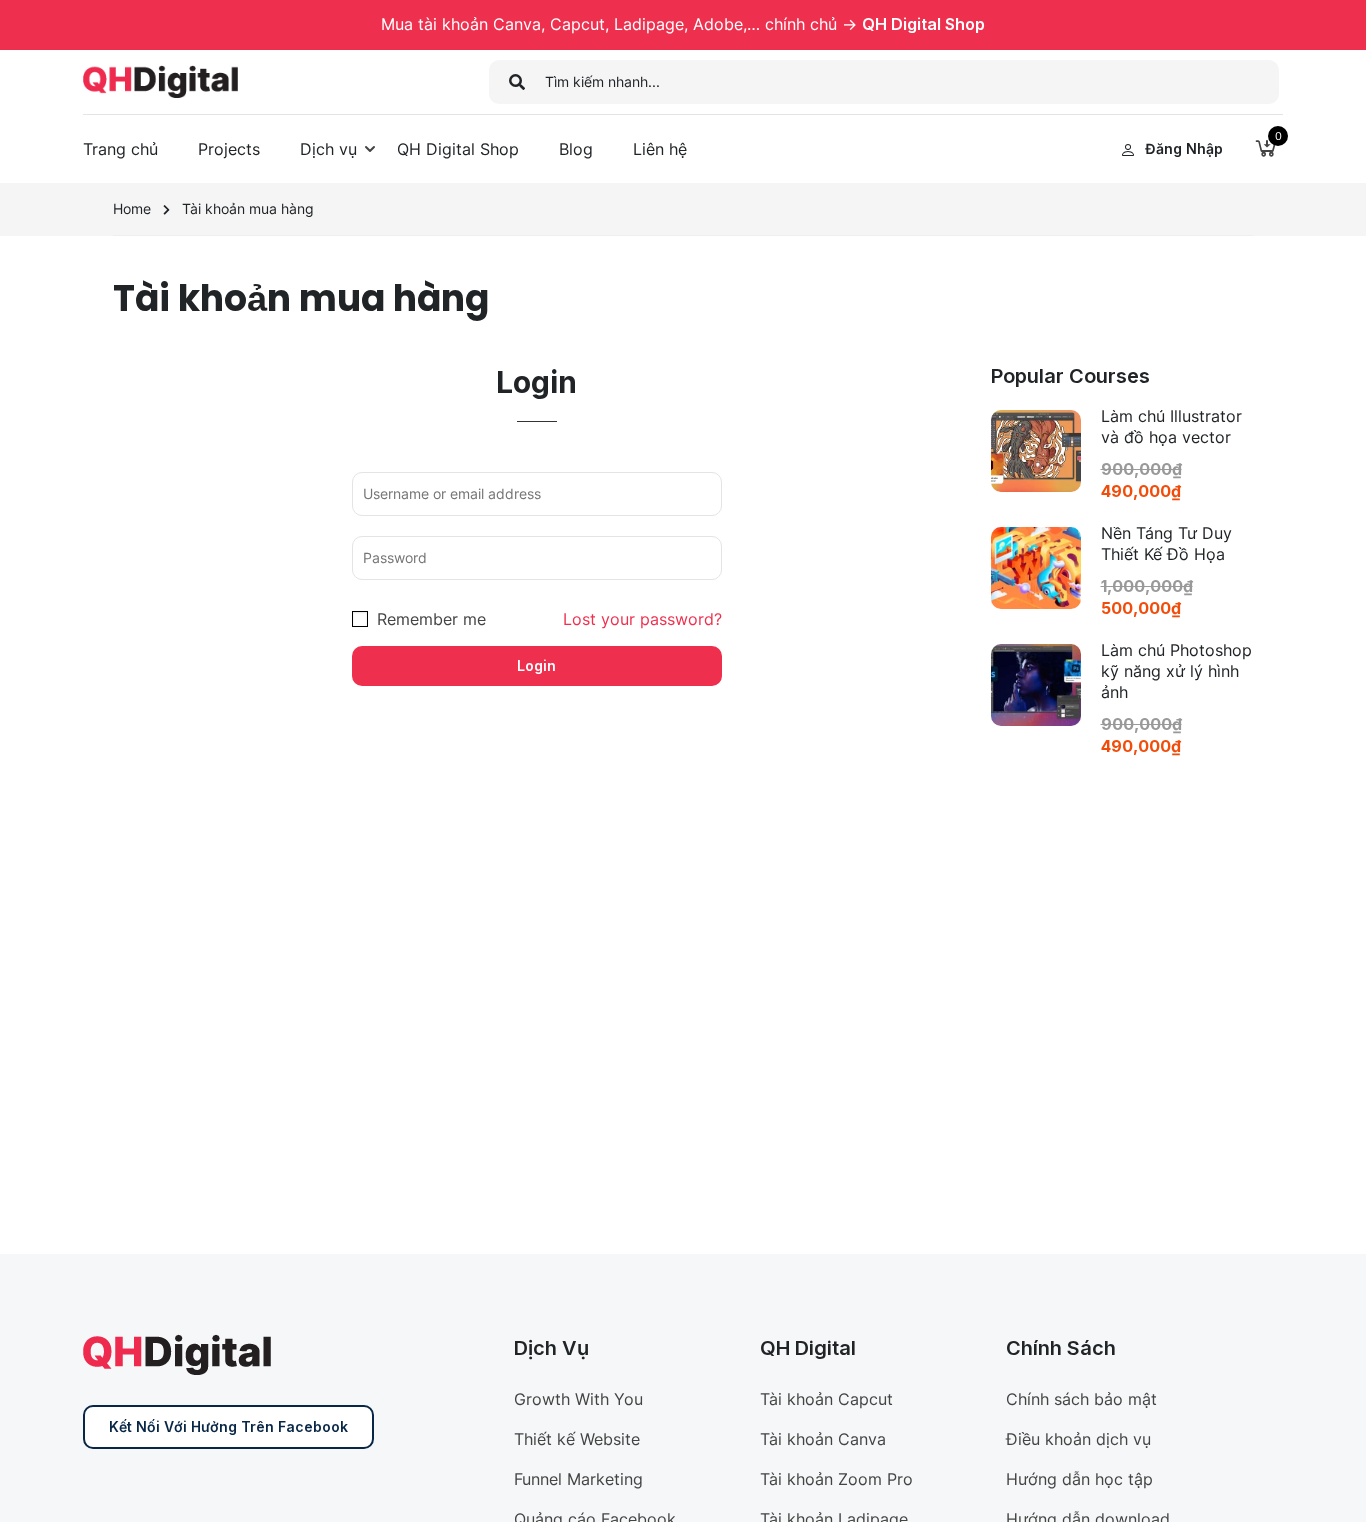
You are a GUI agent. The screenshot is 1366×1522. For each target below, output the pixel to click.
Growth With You (578, 1399)
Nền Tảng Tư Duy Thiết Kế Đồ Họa (1166, 543)
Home (132, 208)
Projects (229, 149)
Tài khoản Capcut (826, 1399)
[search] (517, 82)
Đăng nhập (1184, 148)
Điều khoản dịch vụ (1078, 1439)
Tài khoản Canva (823, 1439)
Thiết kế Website (577, 1439)
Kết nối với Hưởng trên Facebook (228, 1426)
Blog (576, 149)
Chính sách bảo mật (1081, 1399)
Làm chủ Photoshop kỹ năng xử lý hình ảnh (1176, 671)
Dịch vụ (328, 149)
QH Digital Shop (923, 24)
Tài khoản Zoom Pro (836, 1479)
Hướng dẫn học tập (1079, 1479)
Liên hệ (660, 149)
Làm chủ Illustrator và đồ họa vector (1171, 426)
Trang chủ (120, 149)
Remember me (429, 619)
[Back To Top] (1326, 1487)
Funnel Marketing (578, 1479)
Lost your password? (642, 619)
